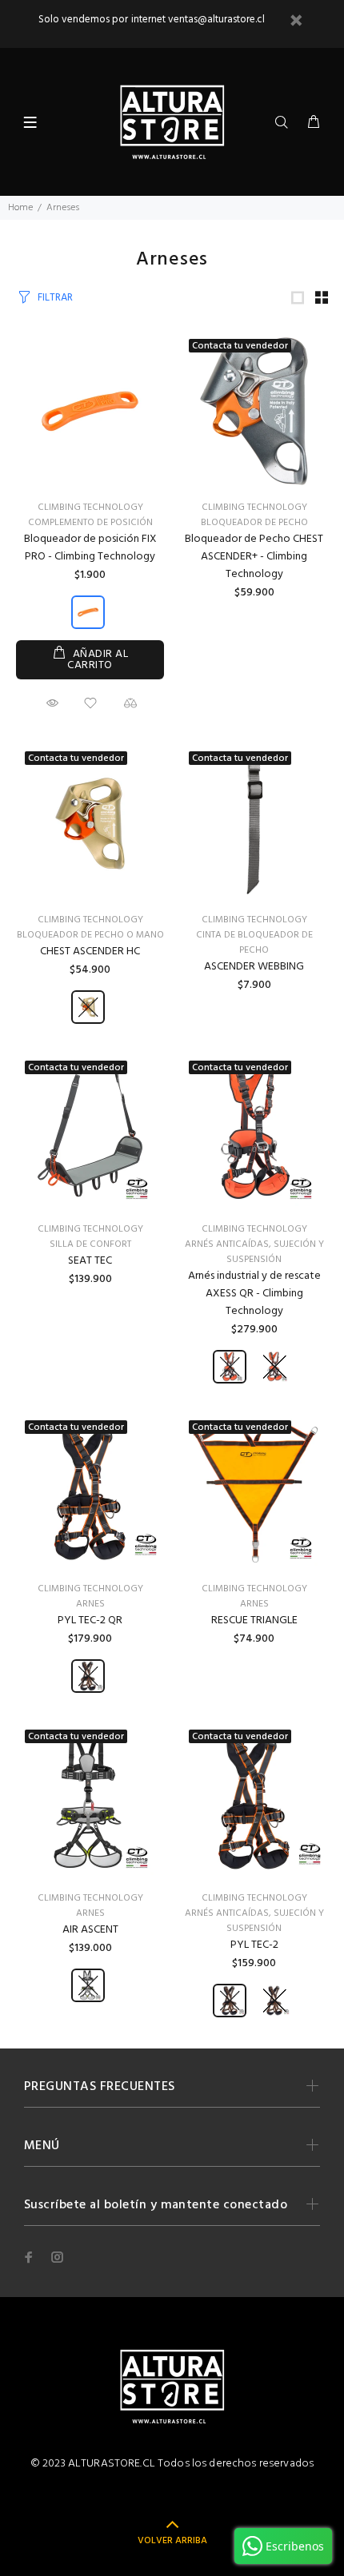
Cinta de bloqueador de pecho (254, 943)
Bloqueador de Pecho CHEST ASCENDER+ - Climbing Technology (254, 557)
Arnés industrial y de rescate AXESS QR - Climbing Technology (254, 1294)
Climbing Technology (90, 508)
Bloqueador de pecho (254, 523)
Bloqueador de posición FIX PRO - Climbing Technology (90, 548)
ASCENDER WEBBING (254, 967)
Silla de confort (90, 1244)
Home (20, 208)
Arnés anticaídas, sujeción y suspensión (254, 1252)
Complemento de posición (90, 523)
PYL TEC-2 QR (90, 1620)
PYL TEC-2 (254, 1945)
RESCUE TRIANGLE (254, 1620)
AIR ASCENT (90, 1930)
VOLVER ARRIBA (172, 2541)
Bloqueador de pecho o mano (90, 935)
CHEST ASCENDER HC (90, 952)
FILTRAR (55, 298)
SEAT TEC (90, 1261)
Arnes (90, 1604)
